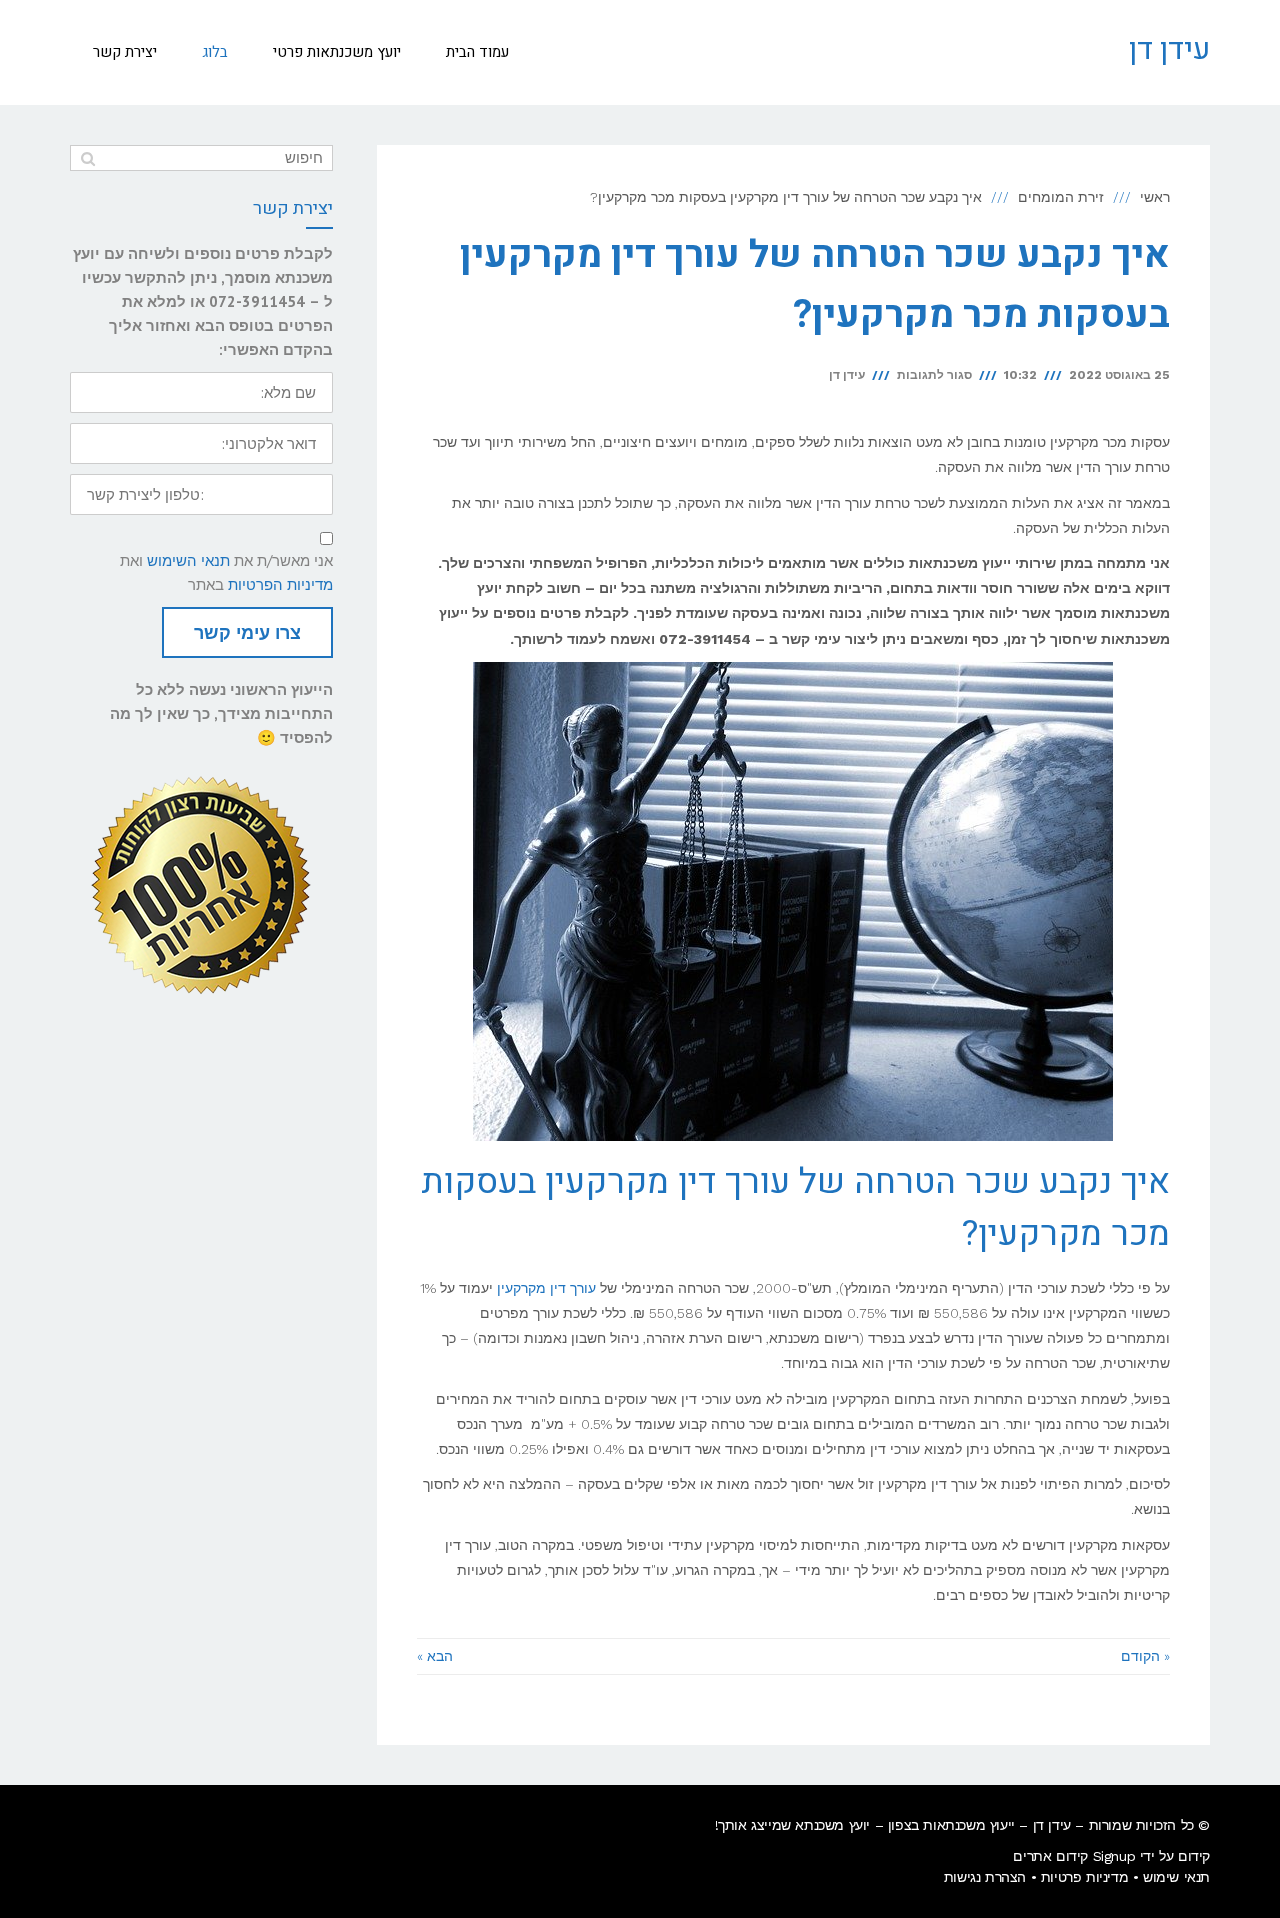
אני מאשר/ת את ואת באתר (226, 572)
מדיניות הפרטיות (280, 584)
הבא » (435, 1656)
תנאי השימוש (188, 560)
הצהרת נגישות (985, 1877)
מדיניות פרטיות (1084, 1877)
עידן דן (1169, 50)
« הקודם (1145, 1656)
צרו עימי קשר (247, 632)
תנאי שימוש (1176, 1877)
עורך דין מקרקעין (546, 1288)
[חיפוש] (87, 158)
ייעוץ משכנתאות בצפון (951, 1825)
